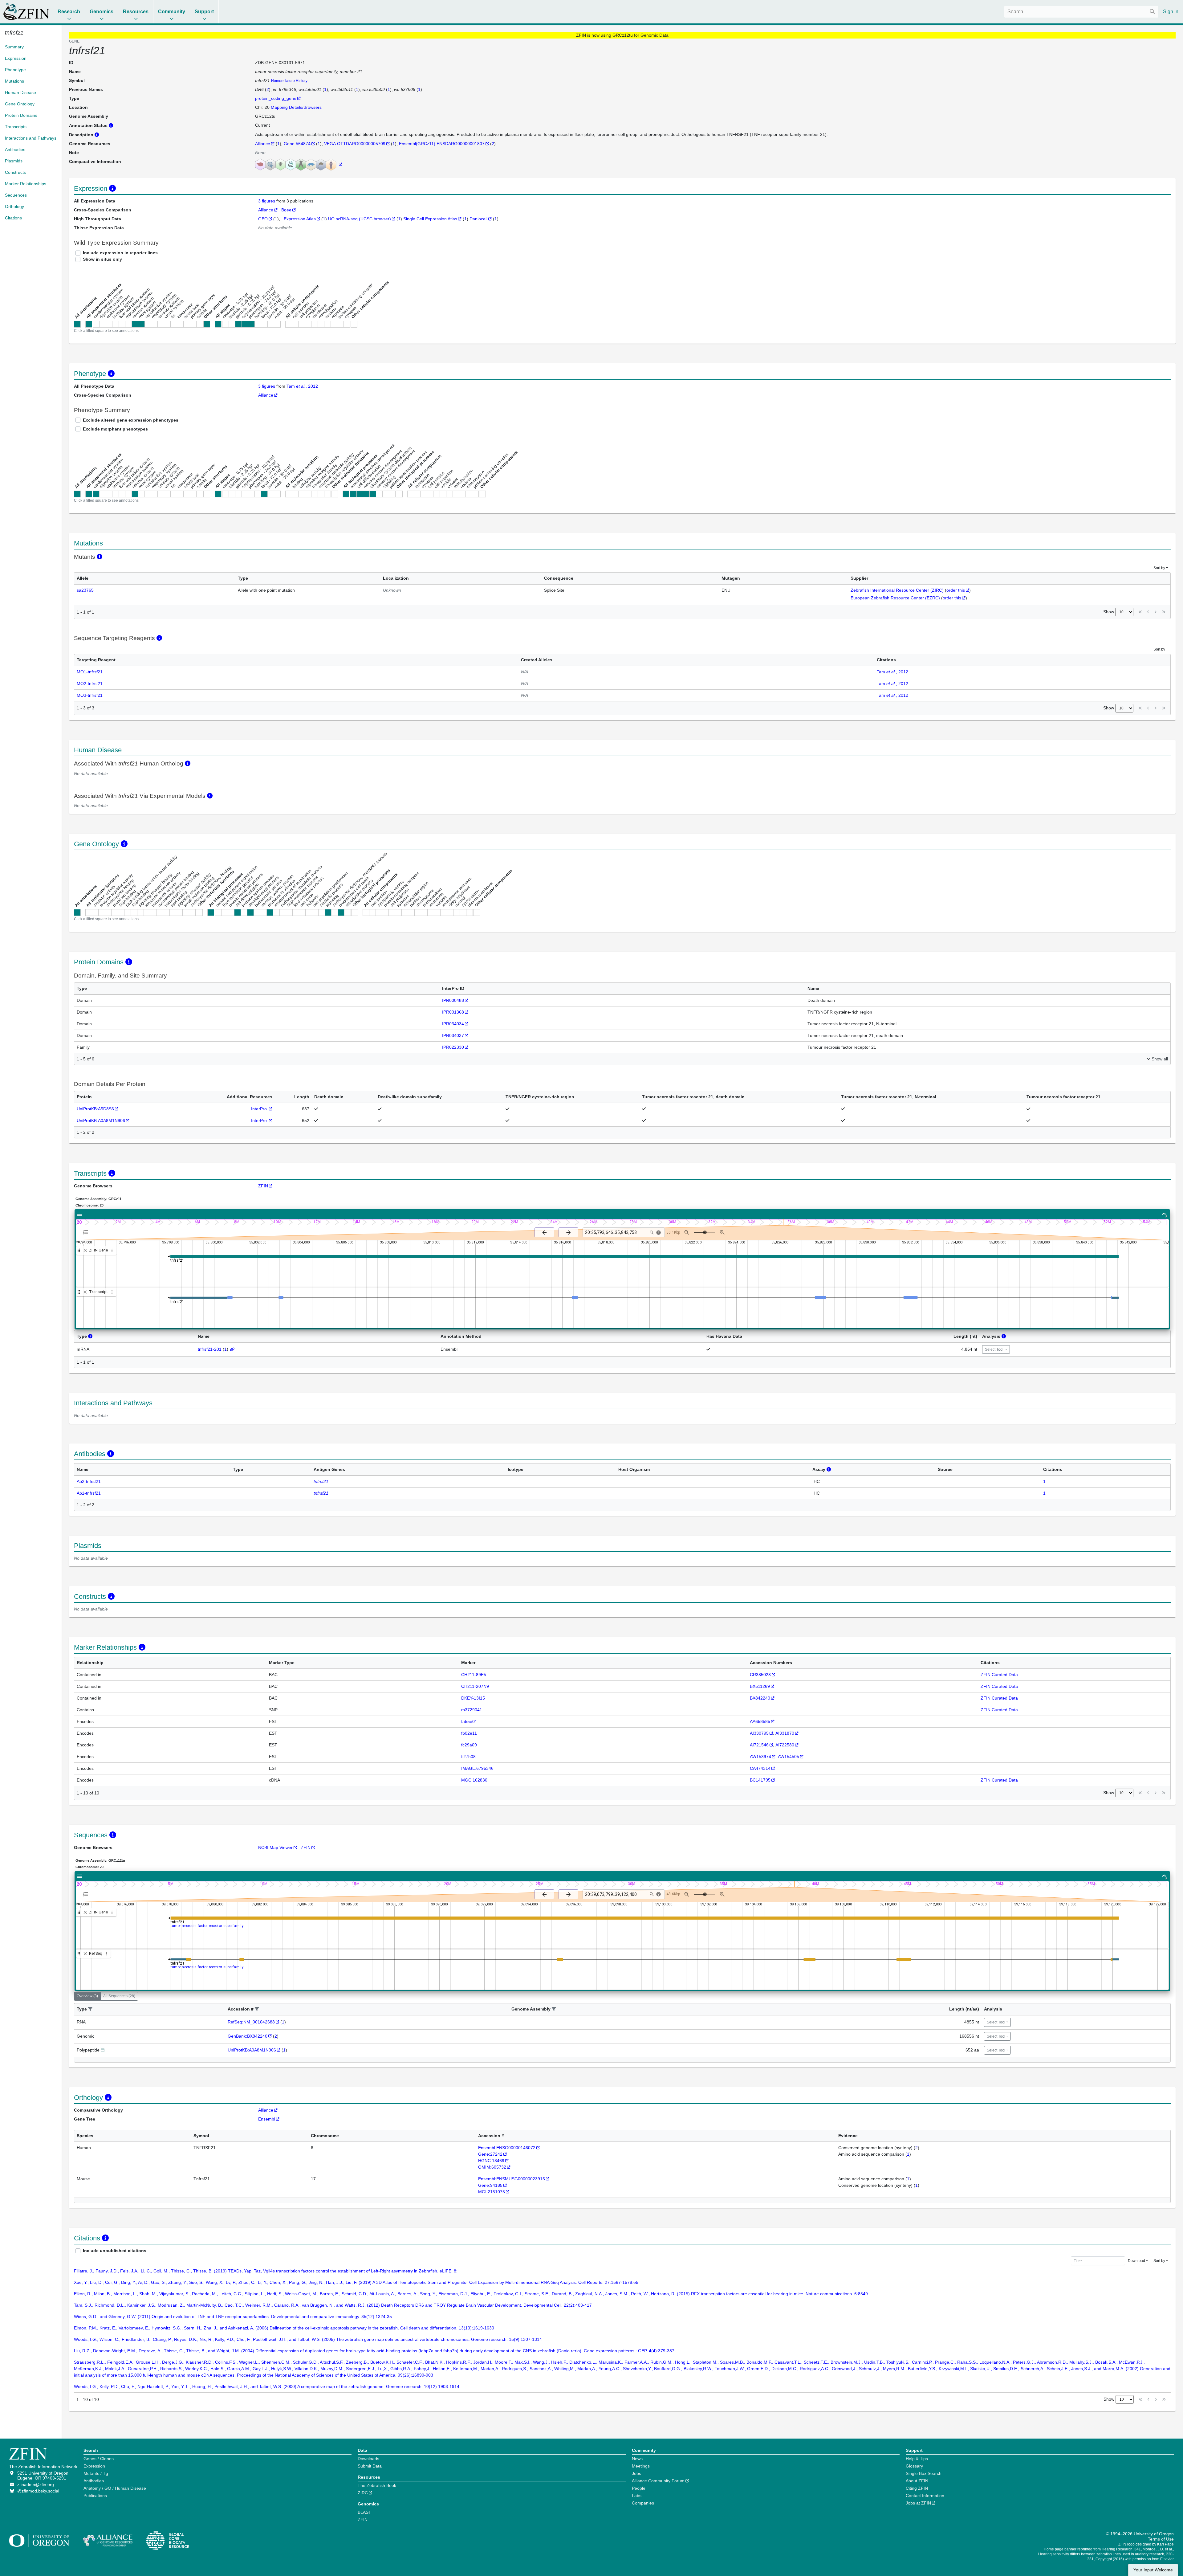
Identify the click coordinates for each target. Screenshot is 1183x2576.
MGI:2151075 (492, 2192)
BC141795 (760, 1780)
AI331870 (785, 1733)
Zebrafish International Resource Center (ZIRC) (897, 590)
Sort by (1159, 568)
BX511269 (760, 1686)
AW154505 (789, 1757)
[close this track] (85, 1250)
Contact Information (925, 2496)
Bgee (286, 210)
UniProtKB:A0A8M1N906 (101, 1121)
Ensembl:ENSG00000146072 (507, 2148)
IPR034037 (453, 1035)
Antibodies (94, 2481)
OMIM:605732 (492, 2167)
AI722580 (785, 1745)
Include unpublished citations (115, 2251)
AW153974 (760, 1757)
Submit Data (370, 2466)
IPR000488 (453, 1000)
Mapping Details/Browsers (296, 107)
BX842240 (760, 1698)
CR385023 (760, 1675)
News (637, 2459)
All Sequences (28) (119, 1996)
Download (1136, 2261)
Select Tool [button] (995, 1349)
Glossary (914, 2466)
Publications (95, 2496)
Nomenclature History (289, 81)
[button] (90, 2009)
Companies (643, 2503)
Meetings (641, 2466)
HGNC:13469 (491, 2161)
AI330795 (759, 1733)
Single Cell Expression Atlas (430, 219)
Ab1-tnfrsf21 (89, 1493)
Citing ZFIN (917, 2488)
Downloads (368, 2459)
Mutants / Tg (96, 2473)
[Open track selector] (87, 1232)
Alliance (263, 144)
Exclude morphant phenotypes (115, 429)
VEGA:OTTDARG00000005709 (355, 144)
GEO (263, 219)
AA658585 (760, 1721)
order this (956, 590)
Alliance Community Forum (658, 2481)
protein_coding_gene (276, 98)
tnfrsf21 (321, 1481)
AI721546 (759, 1745)
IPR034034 (453, 1024)
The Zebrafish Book (377, 2485)
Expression (94, 2466)
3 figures (267, 201)
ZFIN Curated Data (999, 1675)
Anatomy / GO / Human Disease (115, 2488)
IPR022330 (453, 1047)
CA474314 (760, 1768)
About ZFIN (917, 2481)
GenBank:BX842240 (248, 2036)
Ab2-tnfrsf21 (89, 1481)
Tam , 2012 (302, 386)
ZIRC (363, 2493)
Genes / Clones (99, 2459)
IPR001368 (453, 1012)
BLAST (364, 2512)
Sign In (1171, 12)
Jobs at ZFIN (918, 2503)
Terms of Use (1161, 2539)
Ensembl (267, 2119)
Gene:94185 (490, 2185)
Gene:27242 (490, 2154)
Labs (637, 2496)
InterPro (260, 1109)
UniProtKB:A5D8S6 (95, 1109)
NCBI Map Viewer (275, 1847)
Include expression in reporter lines (120, 253)
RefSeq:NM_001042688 (251, 2022)
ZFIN (263, 1186)
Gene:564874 (297, 144)
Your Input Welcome (1153, 2570)
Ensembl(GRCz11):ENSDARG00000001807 (442, 144)
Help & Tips (917, 2459)
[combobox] (1081, 12)
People (639, 2488)
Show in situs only (102, 259)
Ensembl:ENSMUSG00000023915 (512, 2179)
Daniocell (478, 219)
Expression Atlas (300, 219)
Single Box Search (924, 2473)
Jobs (636, 2473)
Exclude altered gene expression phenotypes (131, 420)
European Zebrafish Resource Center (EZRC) (895, 598)
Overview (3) (87, 1996)
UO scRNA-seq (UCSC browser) (360, 219)
